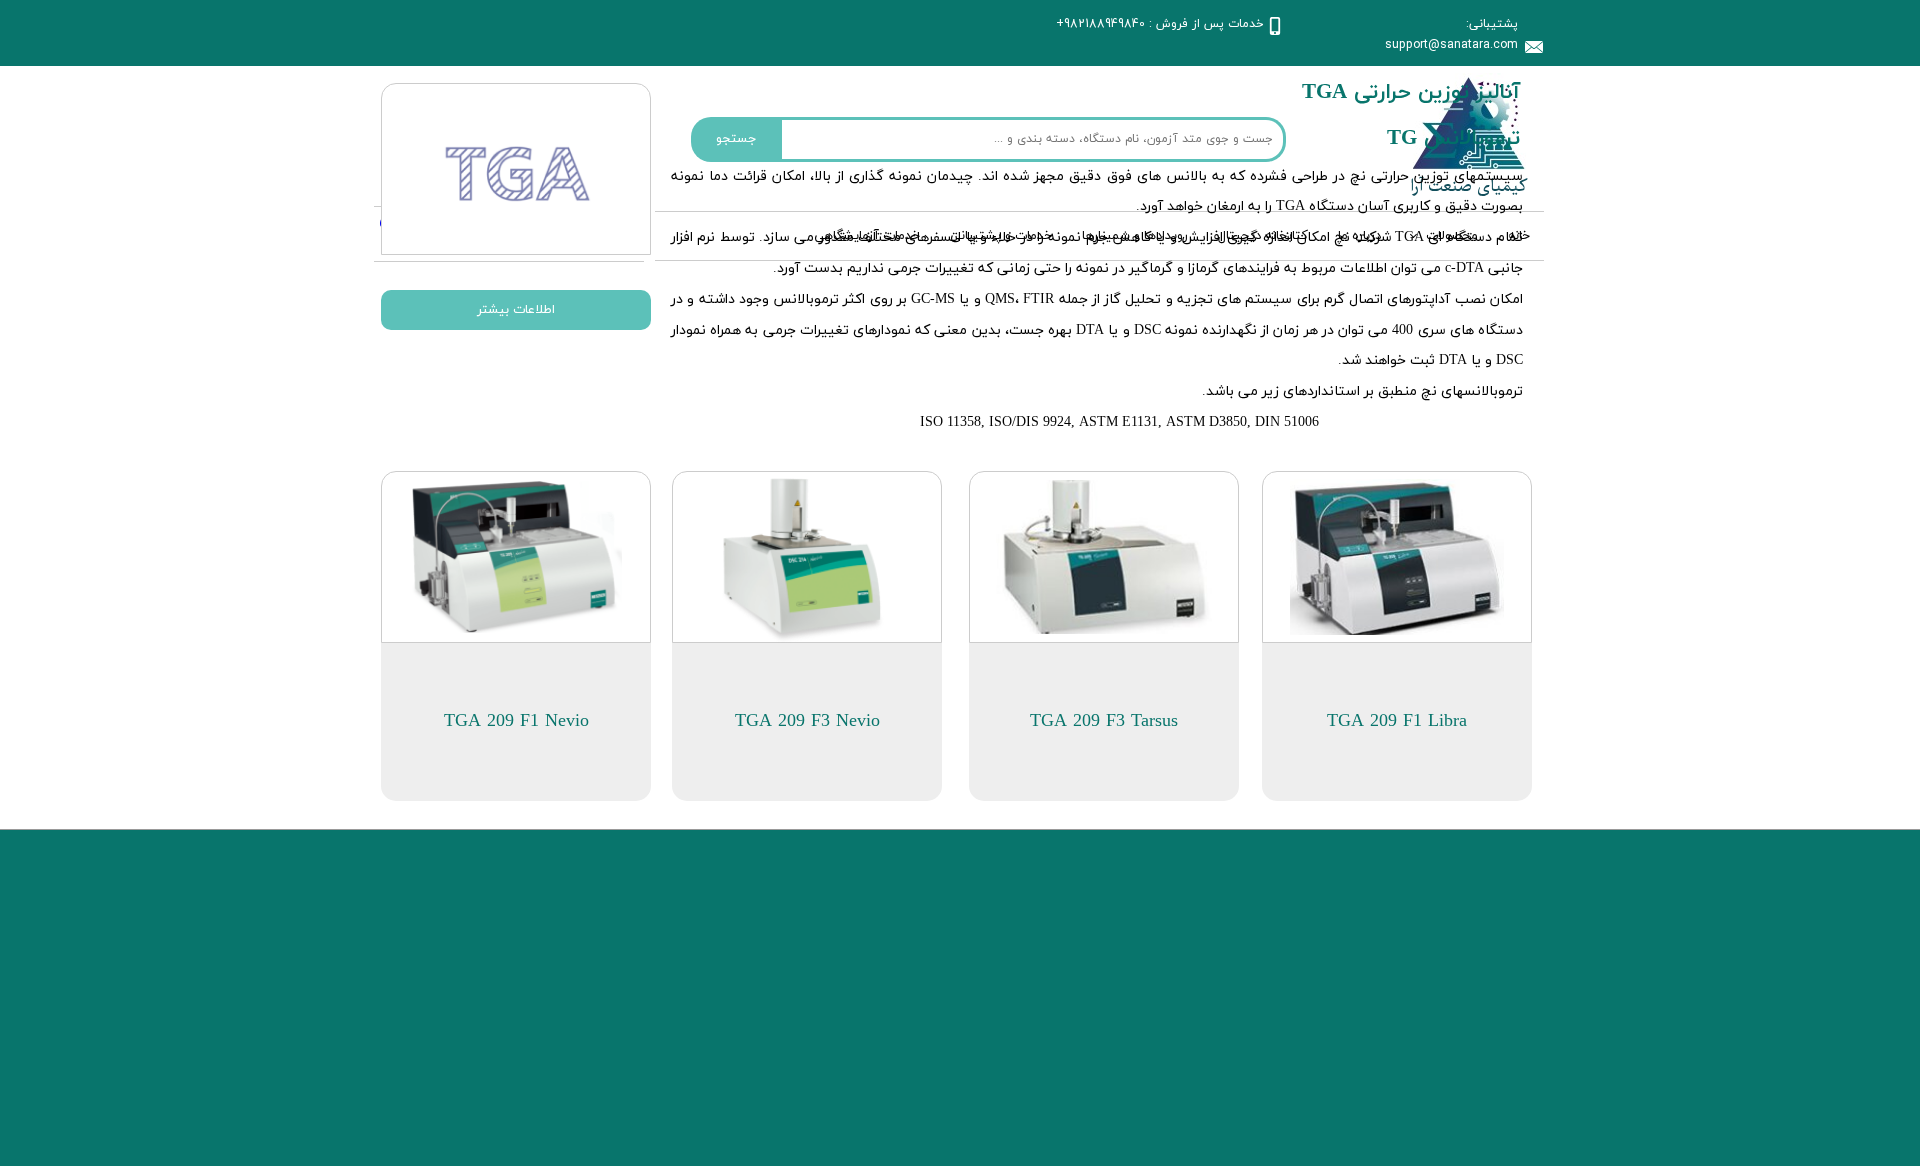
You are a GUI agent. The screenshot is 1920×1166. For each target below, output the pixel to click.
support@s (1416, 44)
